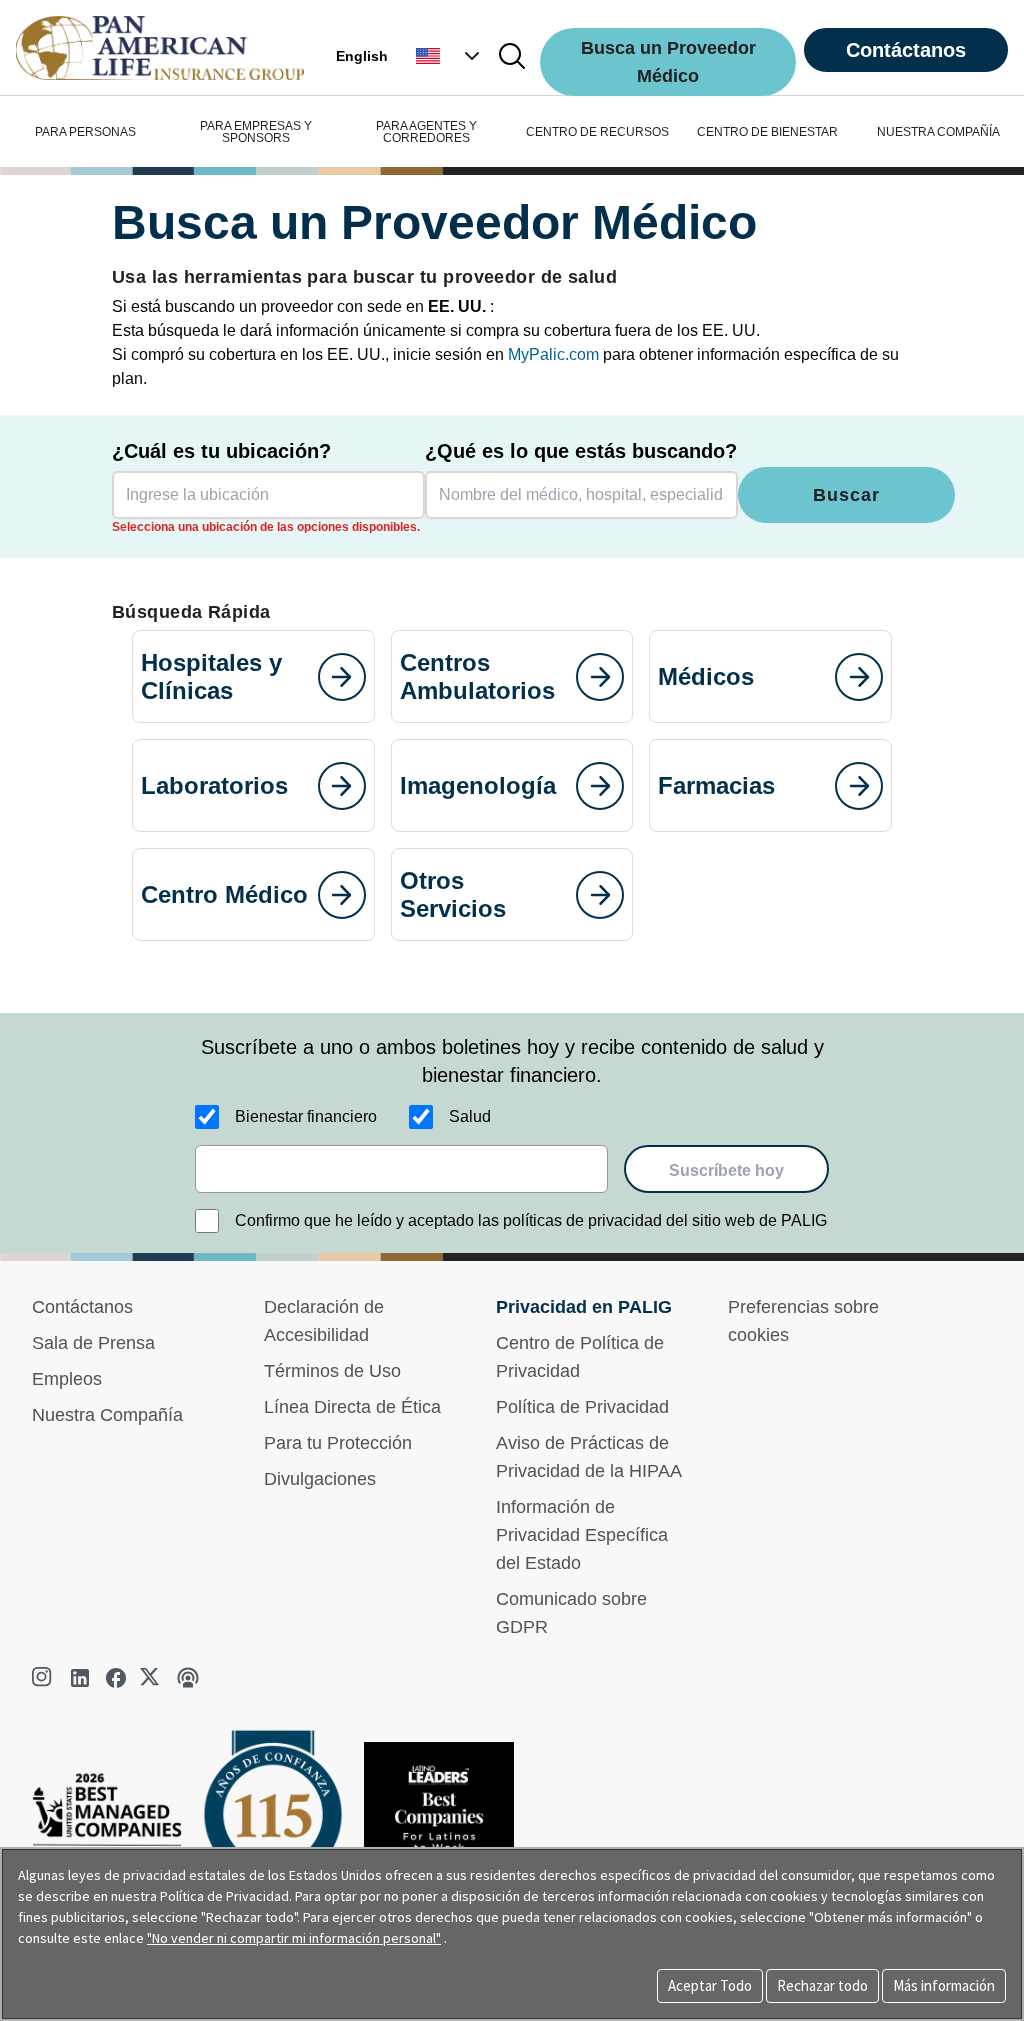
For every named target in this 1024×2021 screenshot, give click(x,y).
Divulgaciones (320, 1479)
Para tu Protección (338, 1443)
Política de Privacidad (582, 1407)
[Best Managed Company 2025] (115, 1830)
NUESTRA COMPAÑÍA (938, 132)
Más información (944, 1985)
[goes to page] (342, 677)
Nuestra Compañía (107, 1415)
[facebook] (116, 1678)
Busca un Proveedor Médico (668, 62)
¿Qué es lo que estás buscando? (581, 451)
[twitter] (152, 1678)
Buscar (846, 495)
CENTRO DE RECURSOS (597, 132)
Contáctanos (906, 50)
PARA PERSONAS (85, 132)
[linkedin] (80, 1678)
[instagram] (44, 1678)
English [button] (362, 56)
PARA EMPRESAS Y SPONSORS (256, 132)
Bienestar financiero (306, 1116)
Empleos (67, 1379)
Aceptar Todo (710, 1985)
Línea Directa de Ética (352, 1407)
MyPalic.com (553, 354)
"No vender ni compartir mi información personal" (294, 1938)
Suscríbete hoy (726, 1170)
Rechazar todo (822, 1985)
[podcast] (188, 1678)
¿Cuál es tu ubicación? (221, 451)
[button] (450, 56)
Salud (470, 1116)
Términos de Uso (332, 1371)
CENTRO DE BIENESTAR (767, 132)
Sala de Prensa (93, 1343)
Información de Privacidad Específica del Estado (582, 1535)
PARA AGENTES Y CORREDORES (426, 132)
